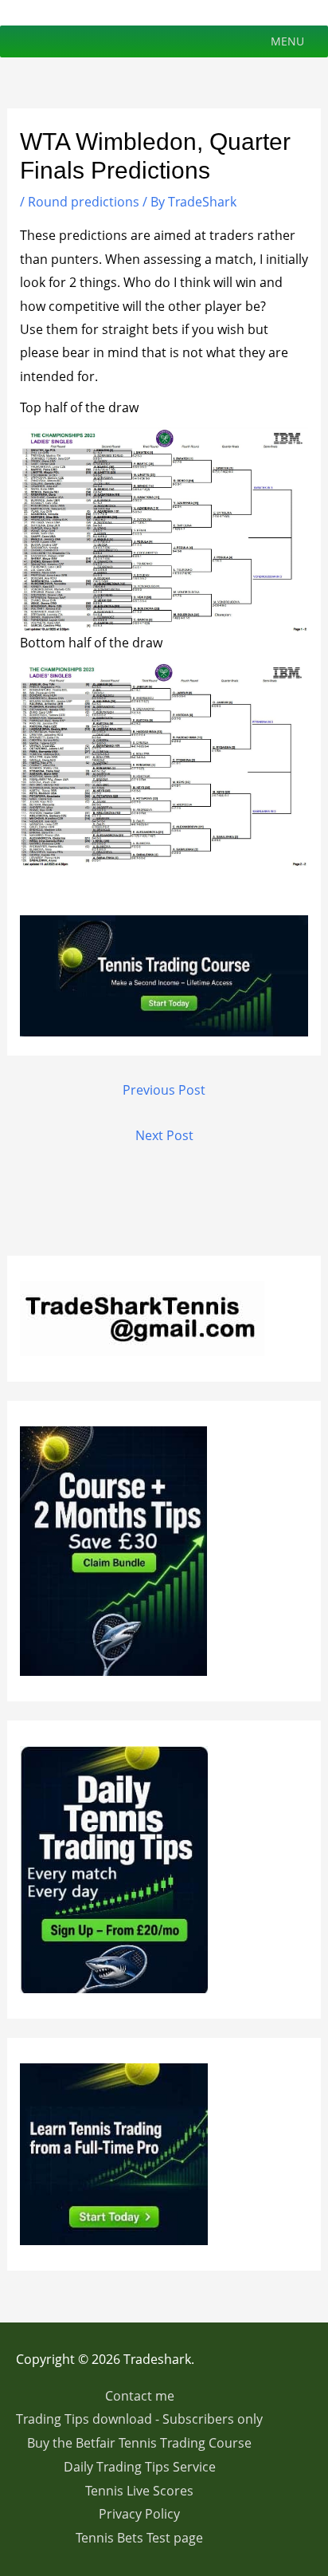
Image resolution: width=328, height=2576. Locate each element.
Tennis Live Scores (139, 2491)
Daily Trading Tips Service (140, 2467)
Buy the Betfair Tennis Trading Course (139, 2443)
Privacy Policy (139, 2514)
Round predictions (84, 202)
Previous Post (164, 1090)
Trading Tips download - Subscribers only (139, 2419)
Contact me (140, 2396)
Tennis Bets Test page (139, 2538)
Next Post (164, 1135)
